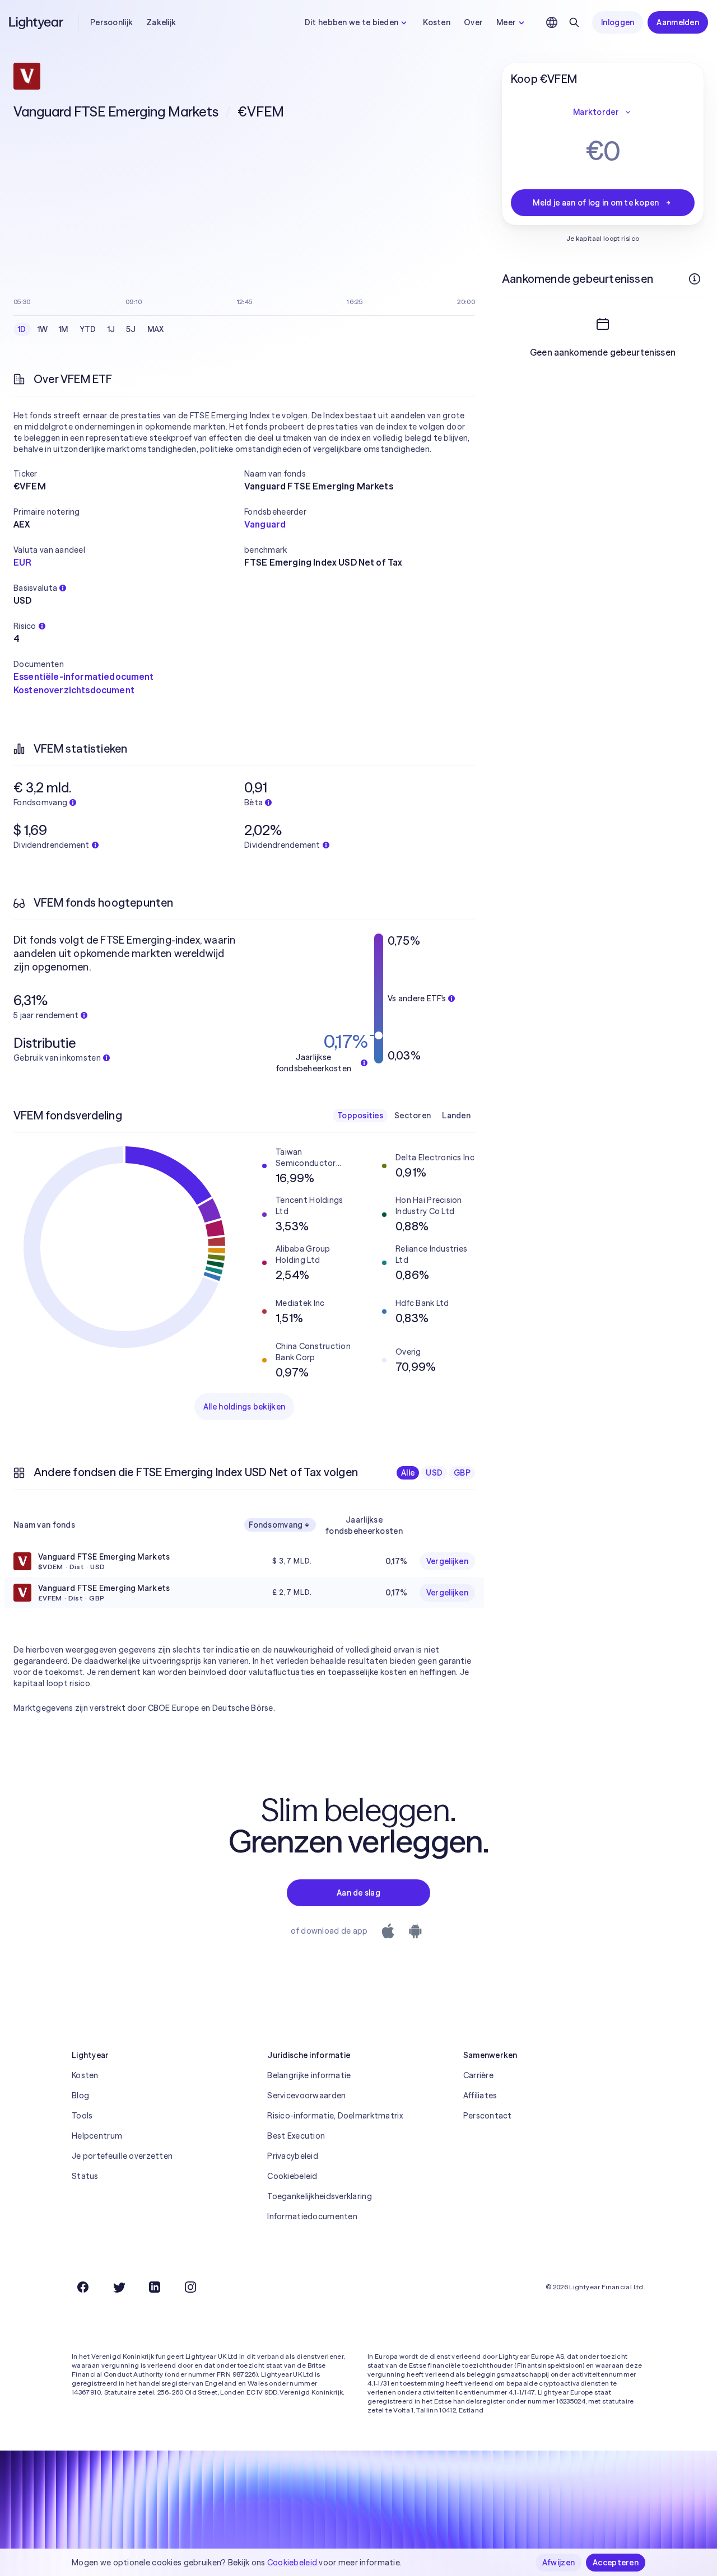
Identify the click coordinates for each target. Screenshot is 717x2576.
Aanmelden (678, 22)
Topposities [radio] (360, 1116)
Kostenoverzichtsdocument (74, 690)
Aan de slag (358, 1893)
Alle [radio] (408, 1473)
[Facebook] (83, 2287)
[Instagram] (190, 2287)
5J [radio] (131, 329)
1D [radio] (22, 329)
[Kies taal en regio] (552, 22)
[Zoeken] (574, 22)
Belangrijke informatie (309, 2075)
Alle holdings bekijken (244, 1407)
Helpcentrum (97, 2136)
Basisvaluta (35, 588)
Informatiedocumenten (312, 2216)
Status (85, 2176)
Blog (80, 2096)
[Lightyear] (37, 22)
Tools (82, 2116)
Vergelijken (447, 1561)
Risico (25, 626)
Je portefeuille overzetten (122, 2156)
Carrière (478, 2075)
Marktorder (596, 112)
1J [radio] (111, 329)
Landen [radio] (456, 1116)
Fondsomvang (276, 1525)
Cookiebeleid (292, 2176)
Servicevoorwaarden (306, 2096)
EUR (22, 562)
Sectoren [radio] (413, 1116)
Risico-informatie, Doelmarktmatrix (335, 2116)
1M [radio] (64, 329)
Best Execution (296, 2136)
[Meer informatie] (695, 279)
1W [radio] (43, 329)
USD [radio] (434, 1473)
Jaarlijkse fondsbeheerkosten (364, 1525)
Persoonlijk (111, 22)
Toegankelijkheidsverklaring (320, 2196)
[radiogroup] (91, 329)
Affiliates (480, 2096)
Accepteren (616, 2563)
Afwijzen (558, 2563)
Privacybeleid (293, 2156)
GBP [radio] (462, 1473)
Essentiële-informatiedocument (84, 676)
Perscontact (488, 2116)
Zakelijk (161, 22)
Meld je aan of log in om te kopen (596, 203)
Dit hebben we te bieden (351, 22)
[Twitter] (119, 2287)
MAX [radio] (156, 329)
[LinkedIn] (155, 2287)
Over (473, 22)
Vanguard (265, 524)
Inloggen (618, 22)
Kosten (437, 22)
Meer (506, 22)
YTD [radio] (88, 329)
